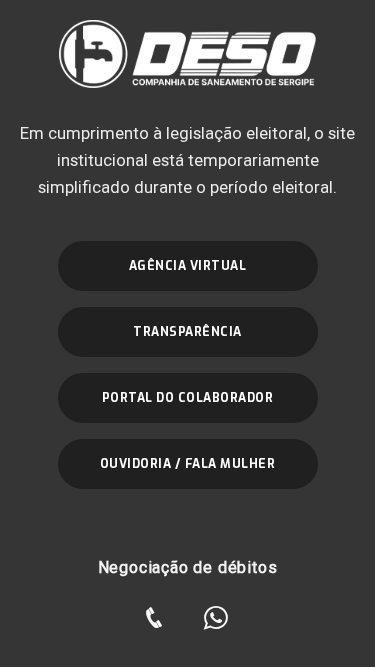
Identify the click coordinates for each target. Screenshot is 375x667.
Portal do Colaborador (188, 398)
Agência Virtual (188, 266)
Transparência (187, 332)
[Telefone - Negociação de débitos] (154, 618)
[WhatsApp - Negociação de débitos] (216, 618)
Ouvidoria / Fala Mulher (188, 464)
